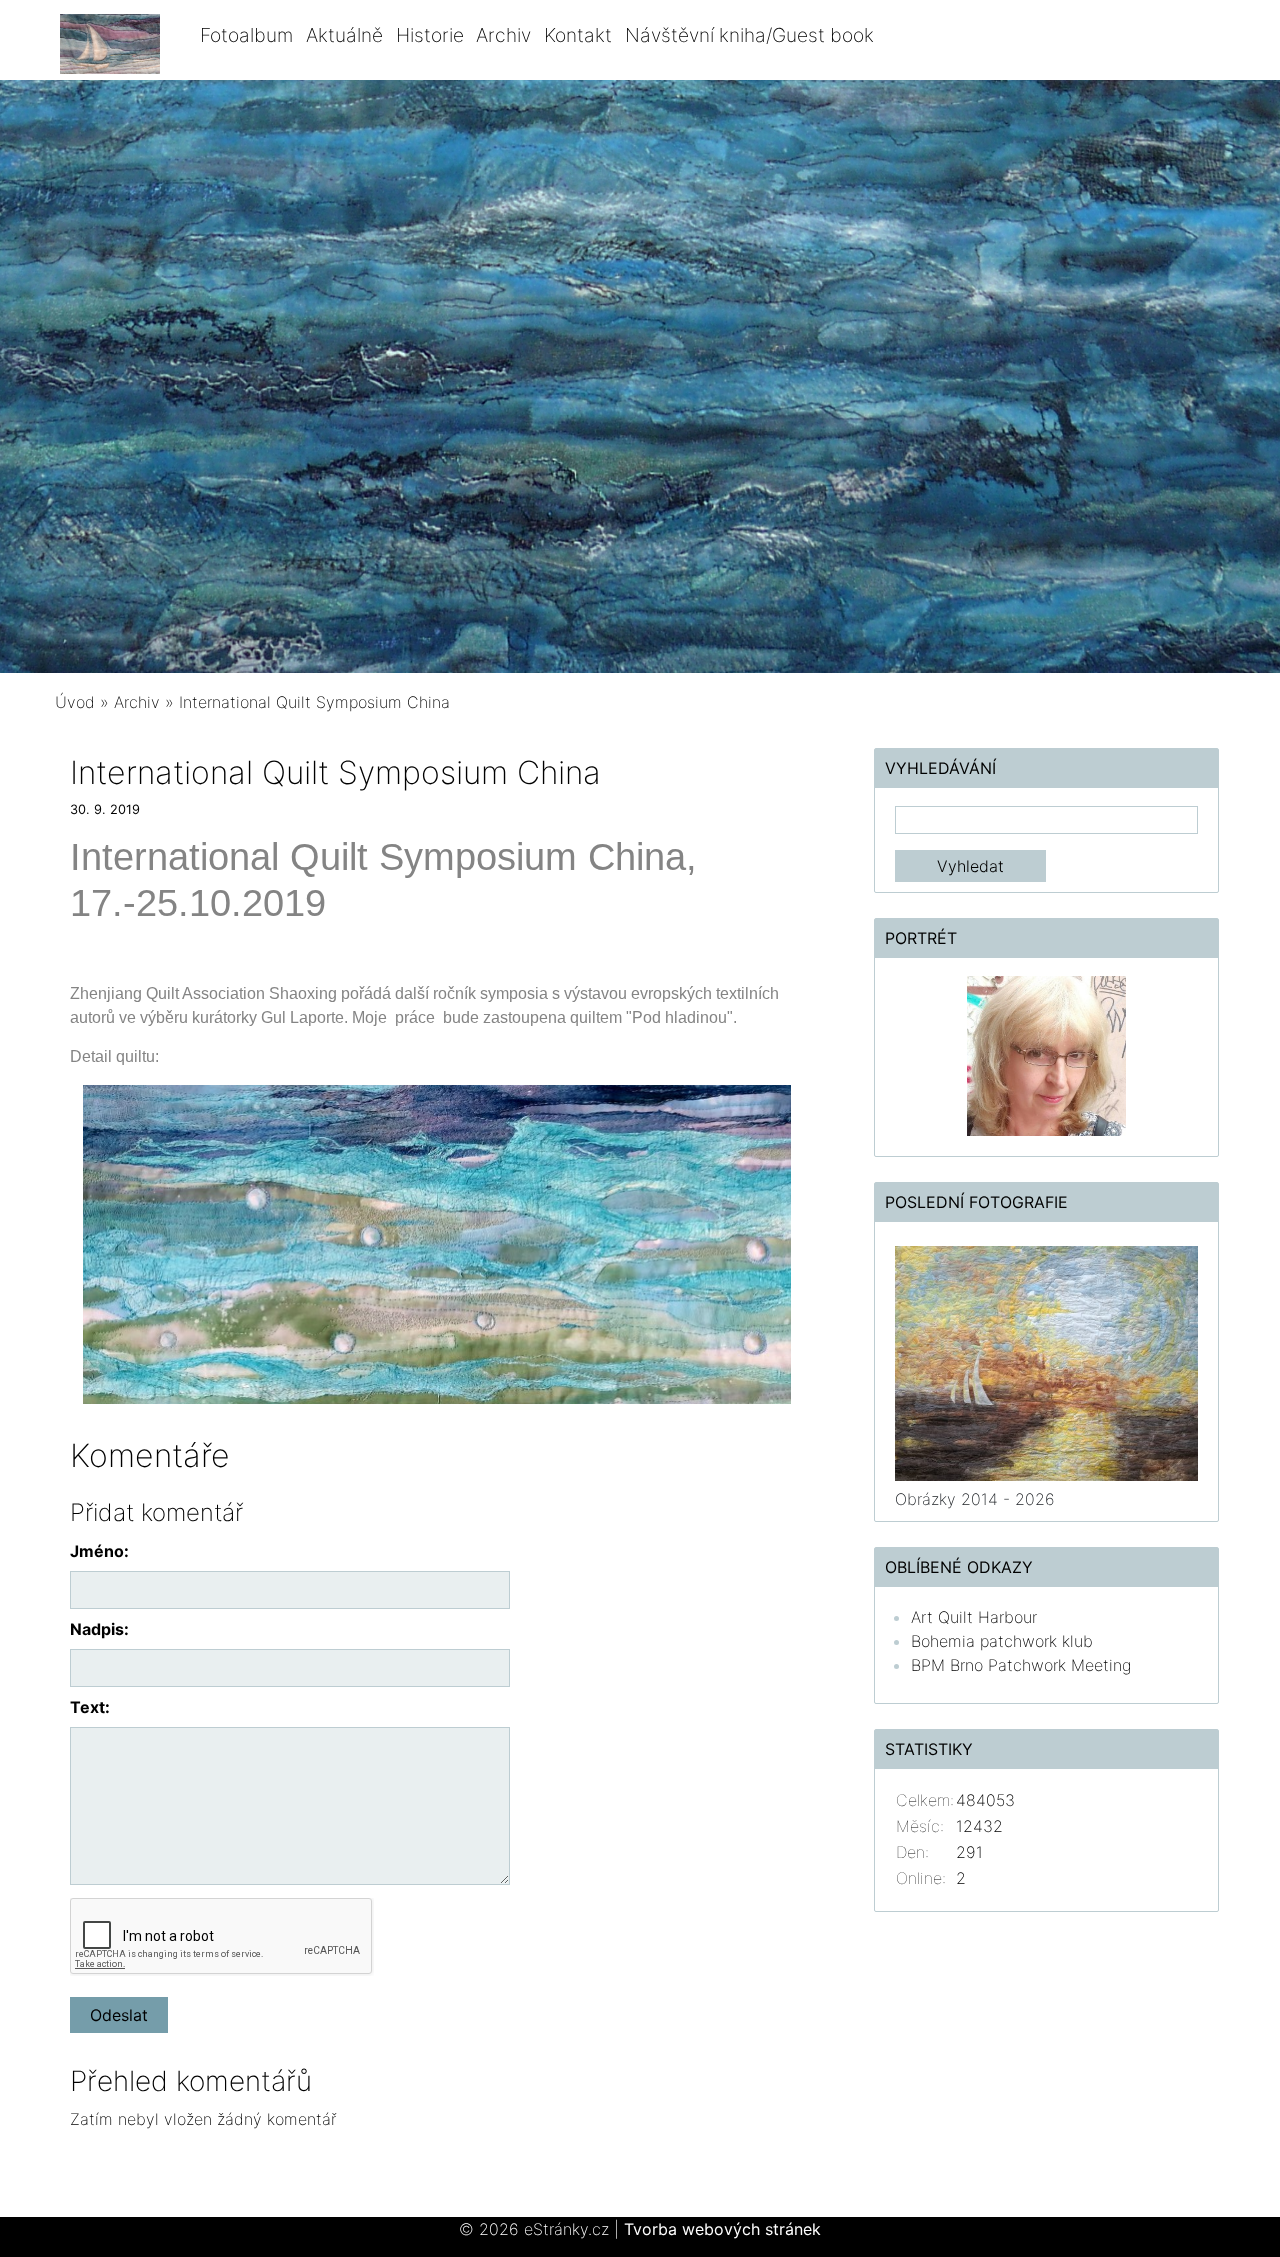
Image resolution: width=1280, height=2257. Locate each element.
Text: (90, 1707)
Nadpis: (99, 1629)
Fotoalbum (246, 35)
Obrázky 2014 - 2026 (975, 1499)
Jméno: (99, 1551)
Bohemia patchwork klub (1002, 1641)
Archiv (503, 35)
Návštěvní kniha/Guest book (749, 35)
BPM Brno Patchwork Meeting (1021, 1665)
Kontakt (578, 35)
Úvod (75, 702)
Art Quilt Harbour (974, 1617)
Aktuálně (344, 35)
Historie (430, 35)
